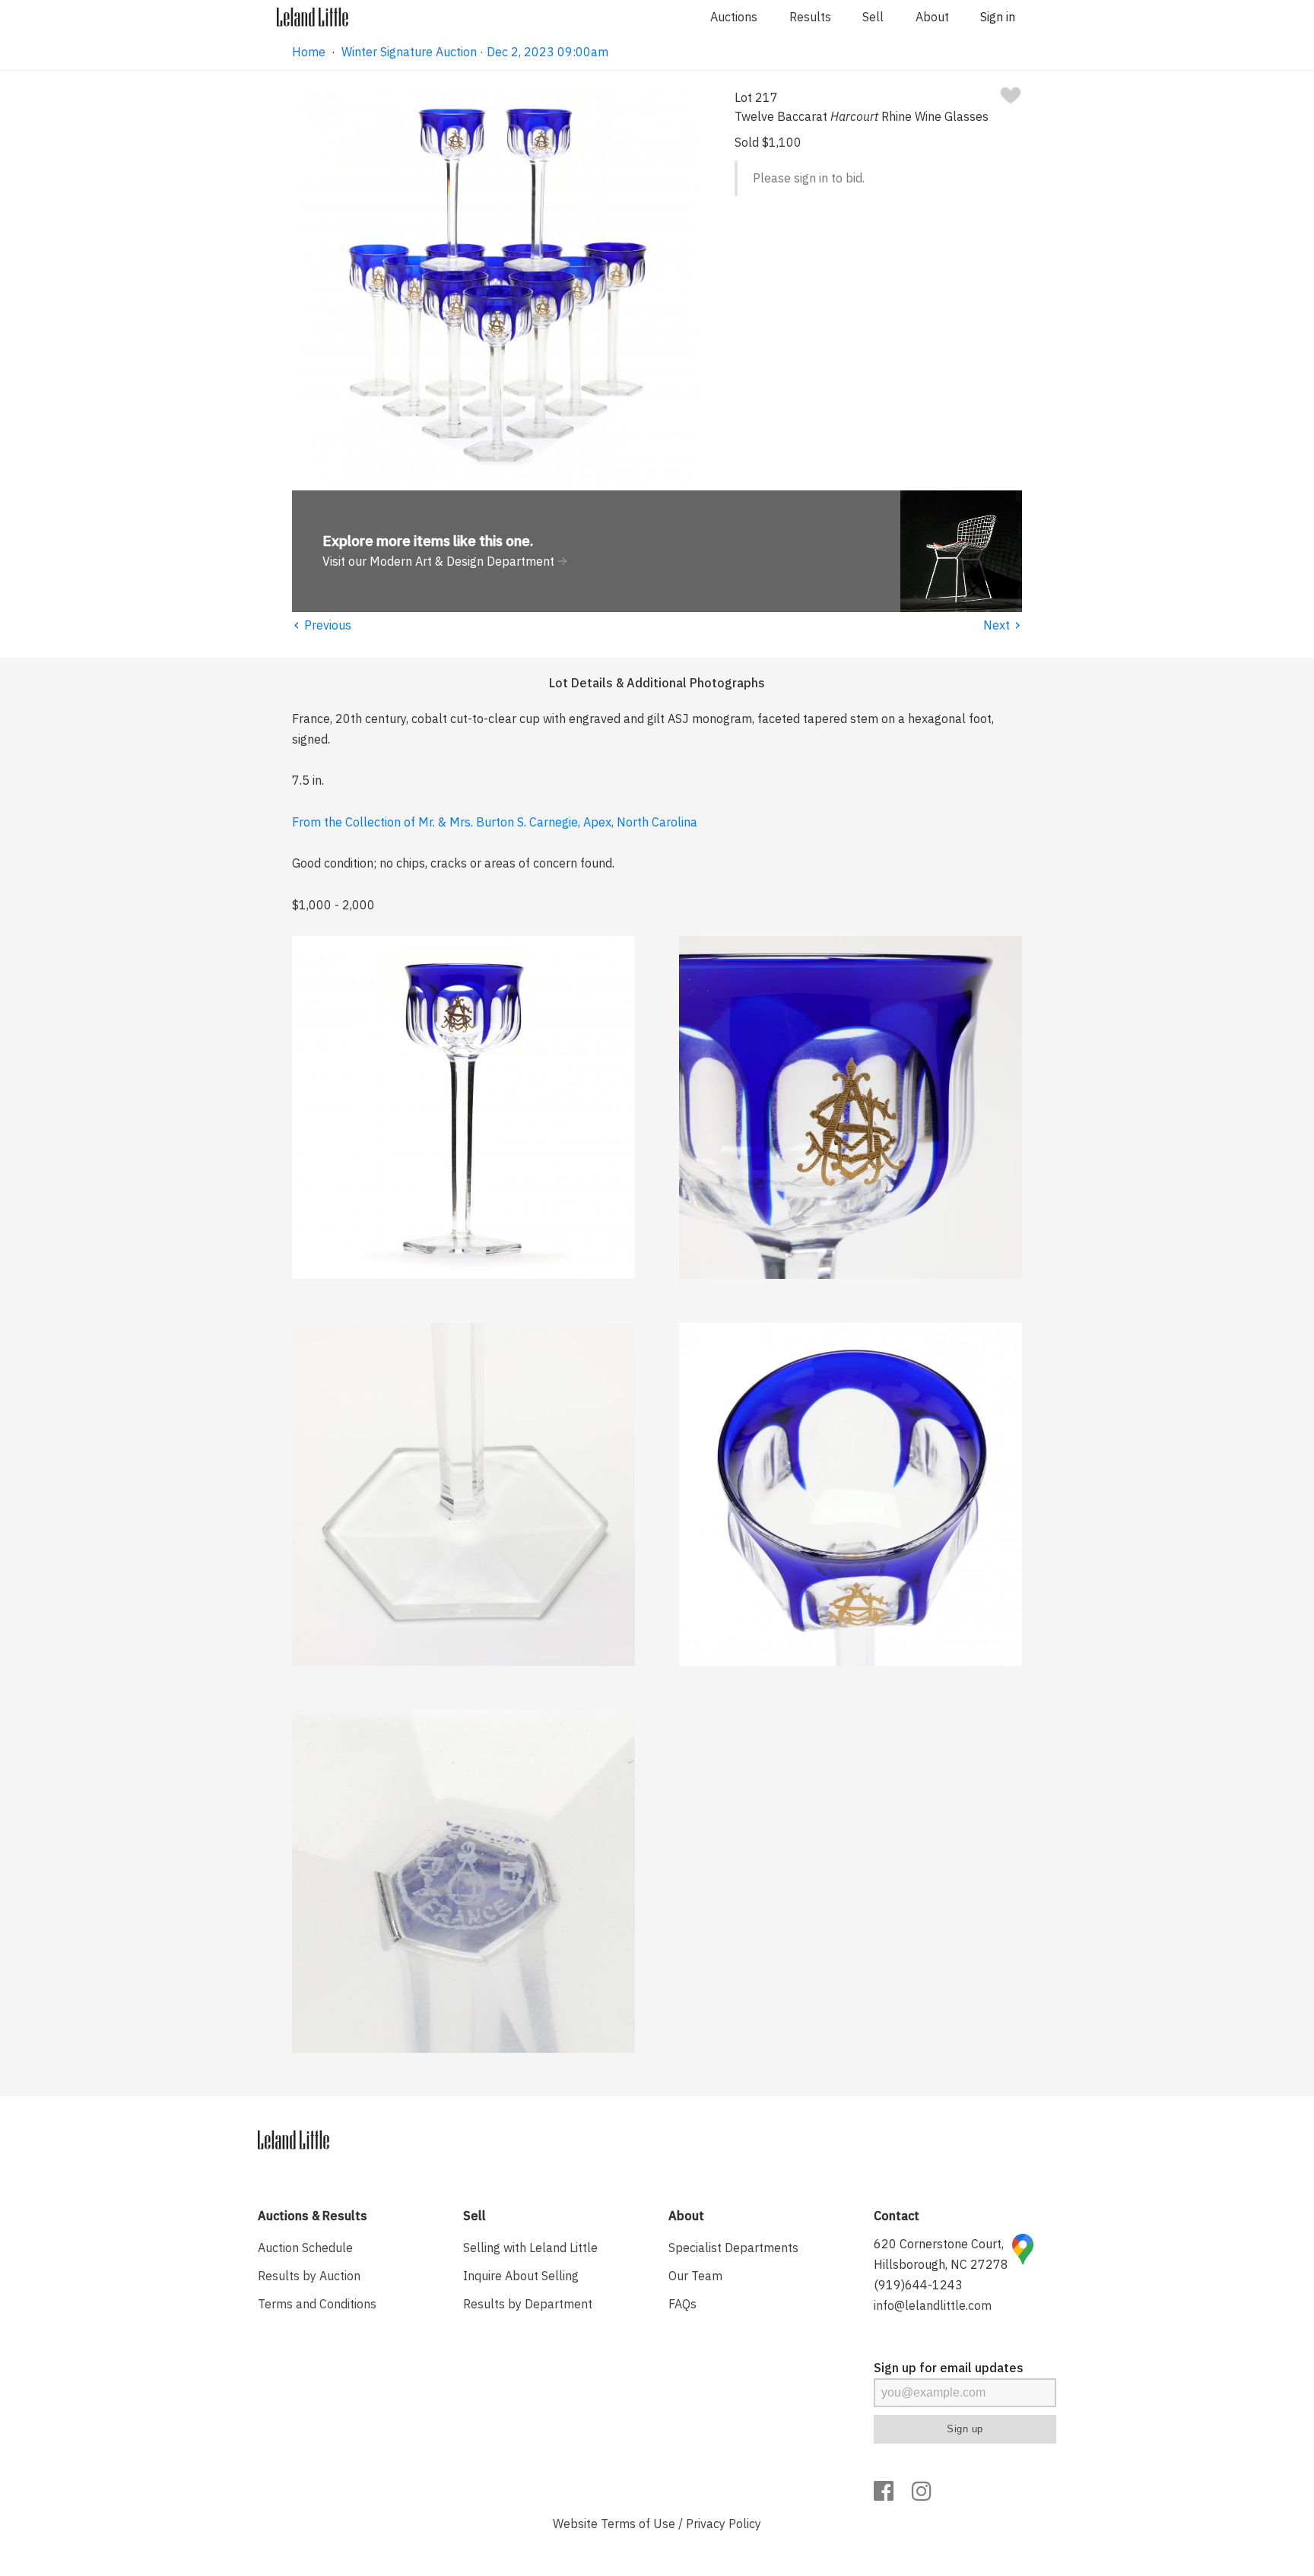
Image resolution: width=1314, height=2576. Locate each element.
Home (309, 52)
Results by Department (528, 2304)
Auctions (734, 17)
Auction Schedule (305, 2248)
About (932, 17)
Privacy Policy (724, 2524)
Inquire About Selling (521, 2276)
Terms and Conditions (317, 2304)
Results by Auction (309, 2276)
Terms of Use (638, 2524)
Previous (322, 625)
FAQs (682, 2304)
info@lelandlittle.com (933, 2305)
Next (1003, 625)
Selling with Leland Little (530, 2248)
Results (810, 17)
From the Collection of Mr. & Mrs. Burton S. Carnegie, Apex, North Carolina (495, 822)
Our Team (695, 2276)
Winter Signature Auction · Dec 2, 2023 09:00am (475, 52)
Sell (873, 17)
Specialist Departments (733, 2248)
